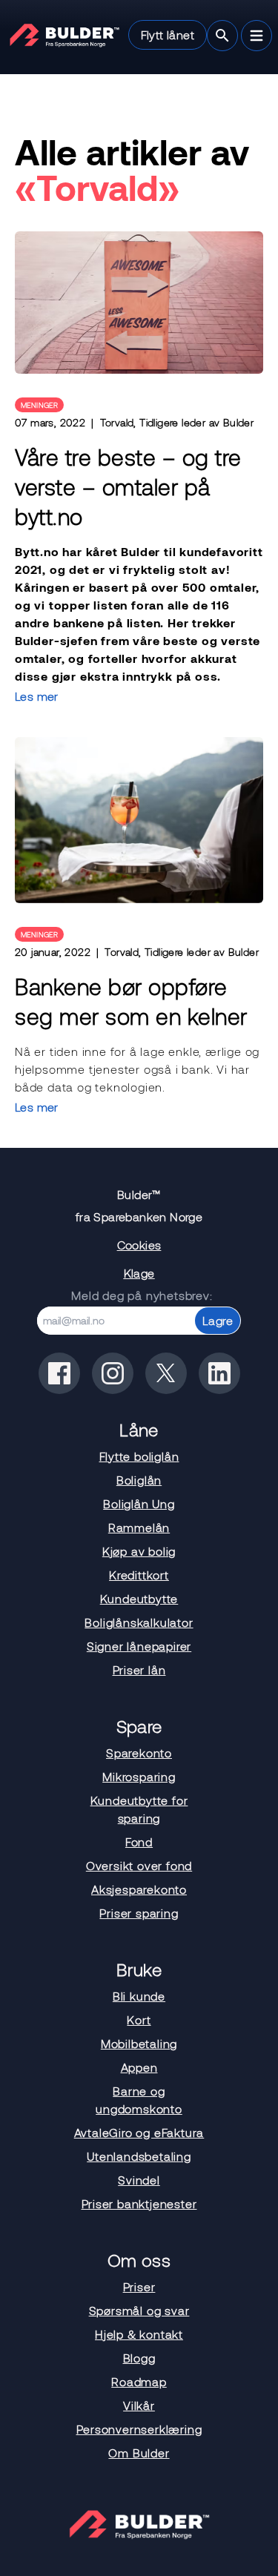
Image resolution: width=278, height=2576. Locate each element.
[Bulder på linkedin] (219, 1373)
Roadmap (139, 2381)
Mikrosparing (139, 1776)
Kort (139, 2019)
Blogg (139, 2358)
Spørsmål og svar (139, 2310)
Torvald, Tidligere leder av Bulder (177, 422)
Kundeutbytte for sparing (139, 1809)
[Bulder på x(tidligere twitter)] (166, 1373)
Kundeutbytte (139, 1598)
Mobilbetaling (139, 2043)
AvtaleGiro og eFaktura (139, 2132)
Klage (139, 1273)
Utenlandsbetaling (139, 2156)
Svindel (139, 2180)
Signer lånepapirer (139, 1646)
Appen (139, 2067)
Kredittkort (139, 1575)
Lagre (218, 1320)
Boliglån (139, 1480)
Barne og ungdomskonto (139, 2100)
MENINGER (39, 405)
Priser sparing (139, 1913)
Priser (139, 2286)
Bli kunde (139, 1996)
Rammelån (139, 1527)
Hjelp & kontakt (139, 2334)
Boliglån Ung (139, 1503)
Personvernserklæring (139, 2429)
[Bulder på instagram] (113, 1373)
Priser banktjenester (139, 2203)
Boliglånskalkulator (139, 1622)
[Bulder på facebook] (59, 1373)
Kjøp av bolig (139, 1551)
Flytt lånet (168, 34)
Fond (139, 1842)
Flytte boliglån (139, 1456)
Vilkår (139, 2405)
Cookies (139, 1245)
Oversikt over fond (139, 1865)
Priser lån (139, 1670)
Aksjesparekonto (139, 1889)
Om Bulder (139, 2453)
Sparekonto (139, 1753)
